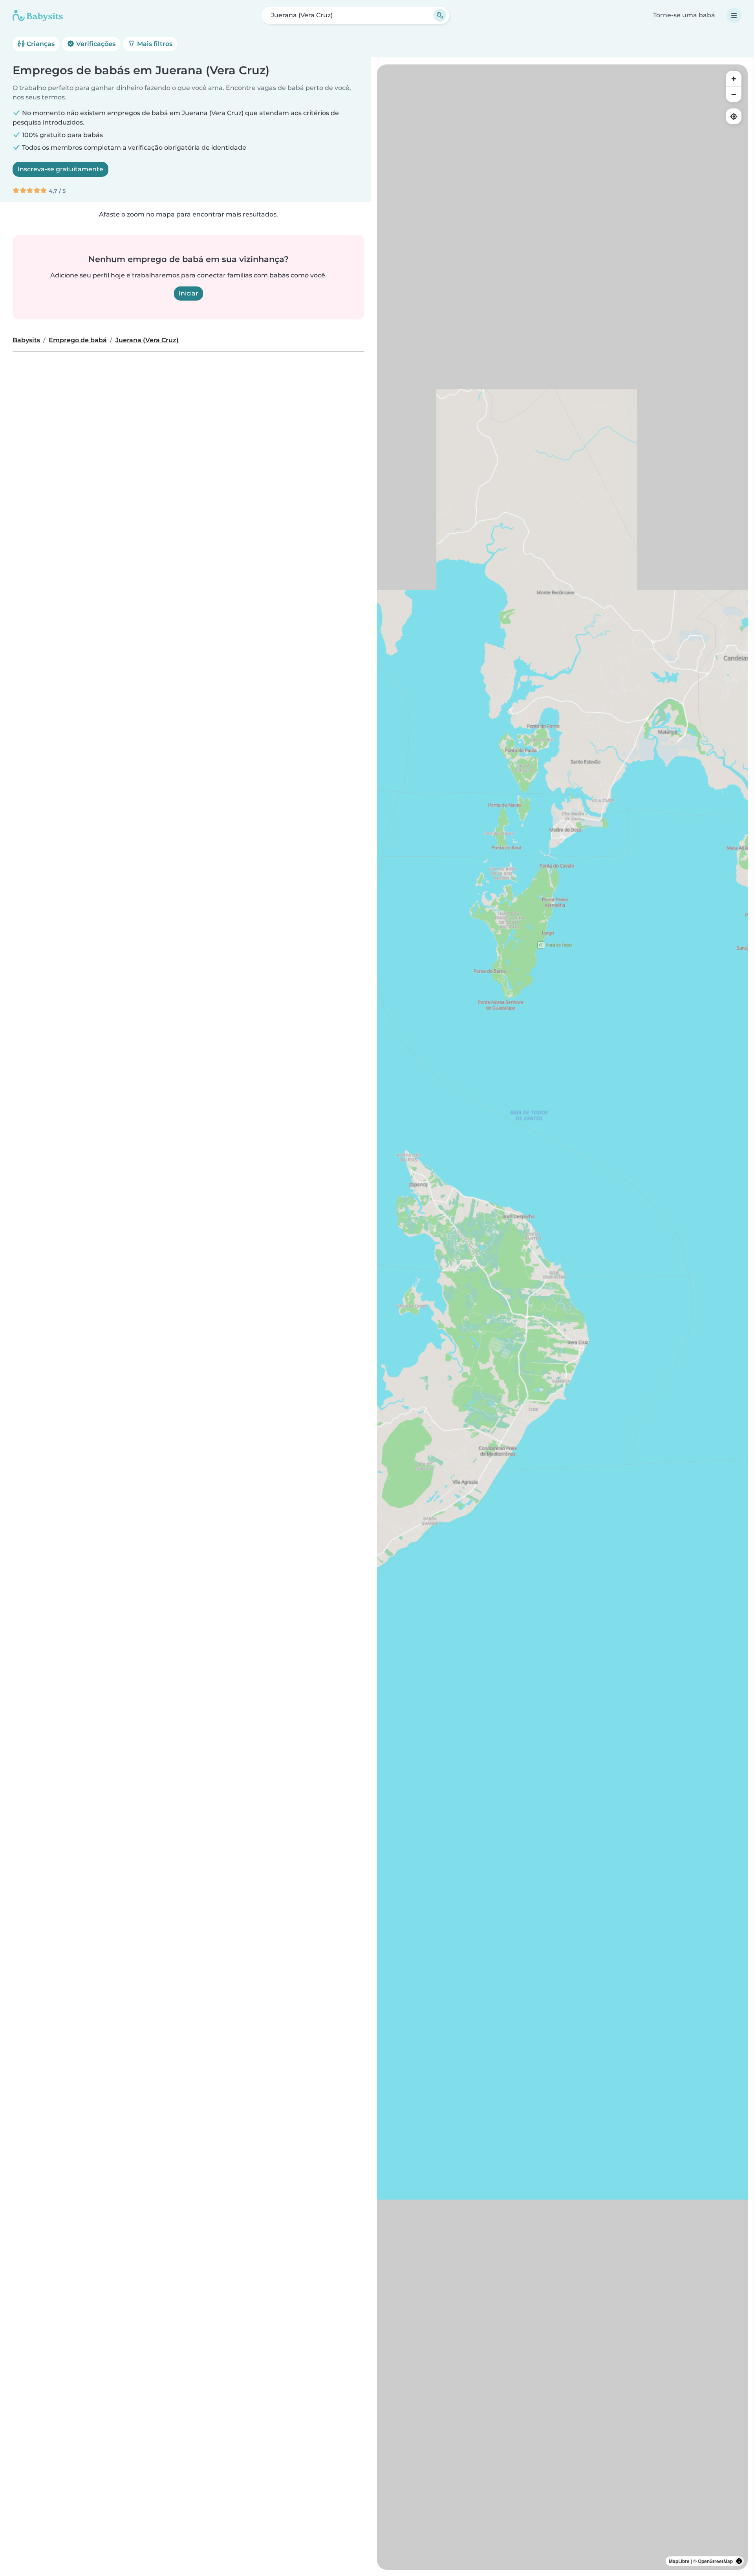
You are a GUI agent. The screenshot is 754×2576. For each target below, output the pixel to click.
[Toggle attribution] (739, 2561)
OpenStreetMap (715, 2561)
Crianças (40, 44)
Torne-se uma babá (684, 15)
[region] (562, 1317)
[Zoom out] (734, 94)
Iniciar (188, 293)
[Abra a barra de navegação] (734, 15)
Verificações (95, 44)
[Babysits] (38, 15)
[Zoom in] (734, 79)
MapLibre (679, 2561)
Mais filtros (154, 44)
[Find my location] (734, 116)
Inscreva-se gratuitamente (60, 169)
